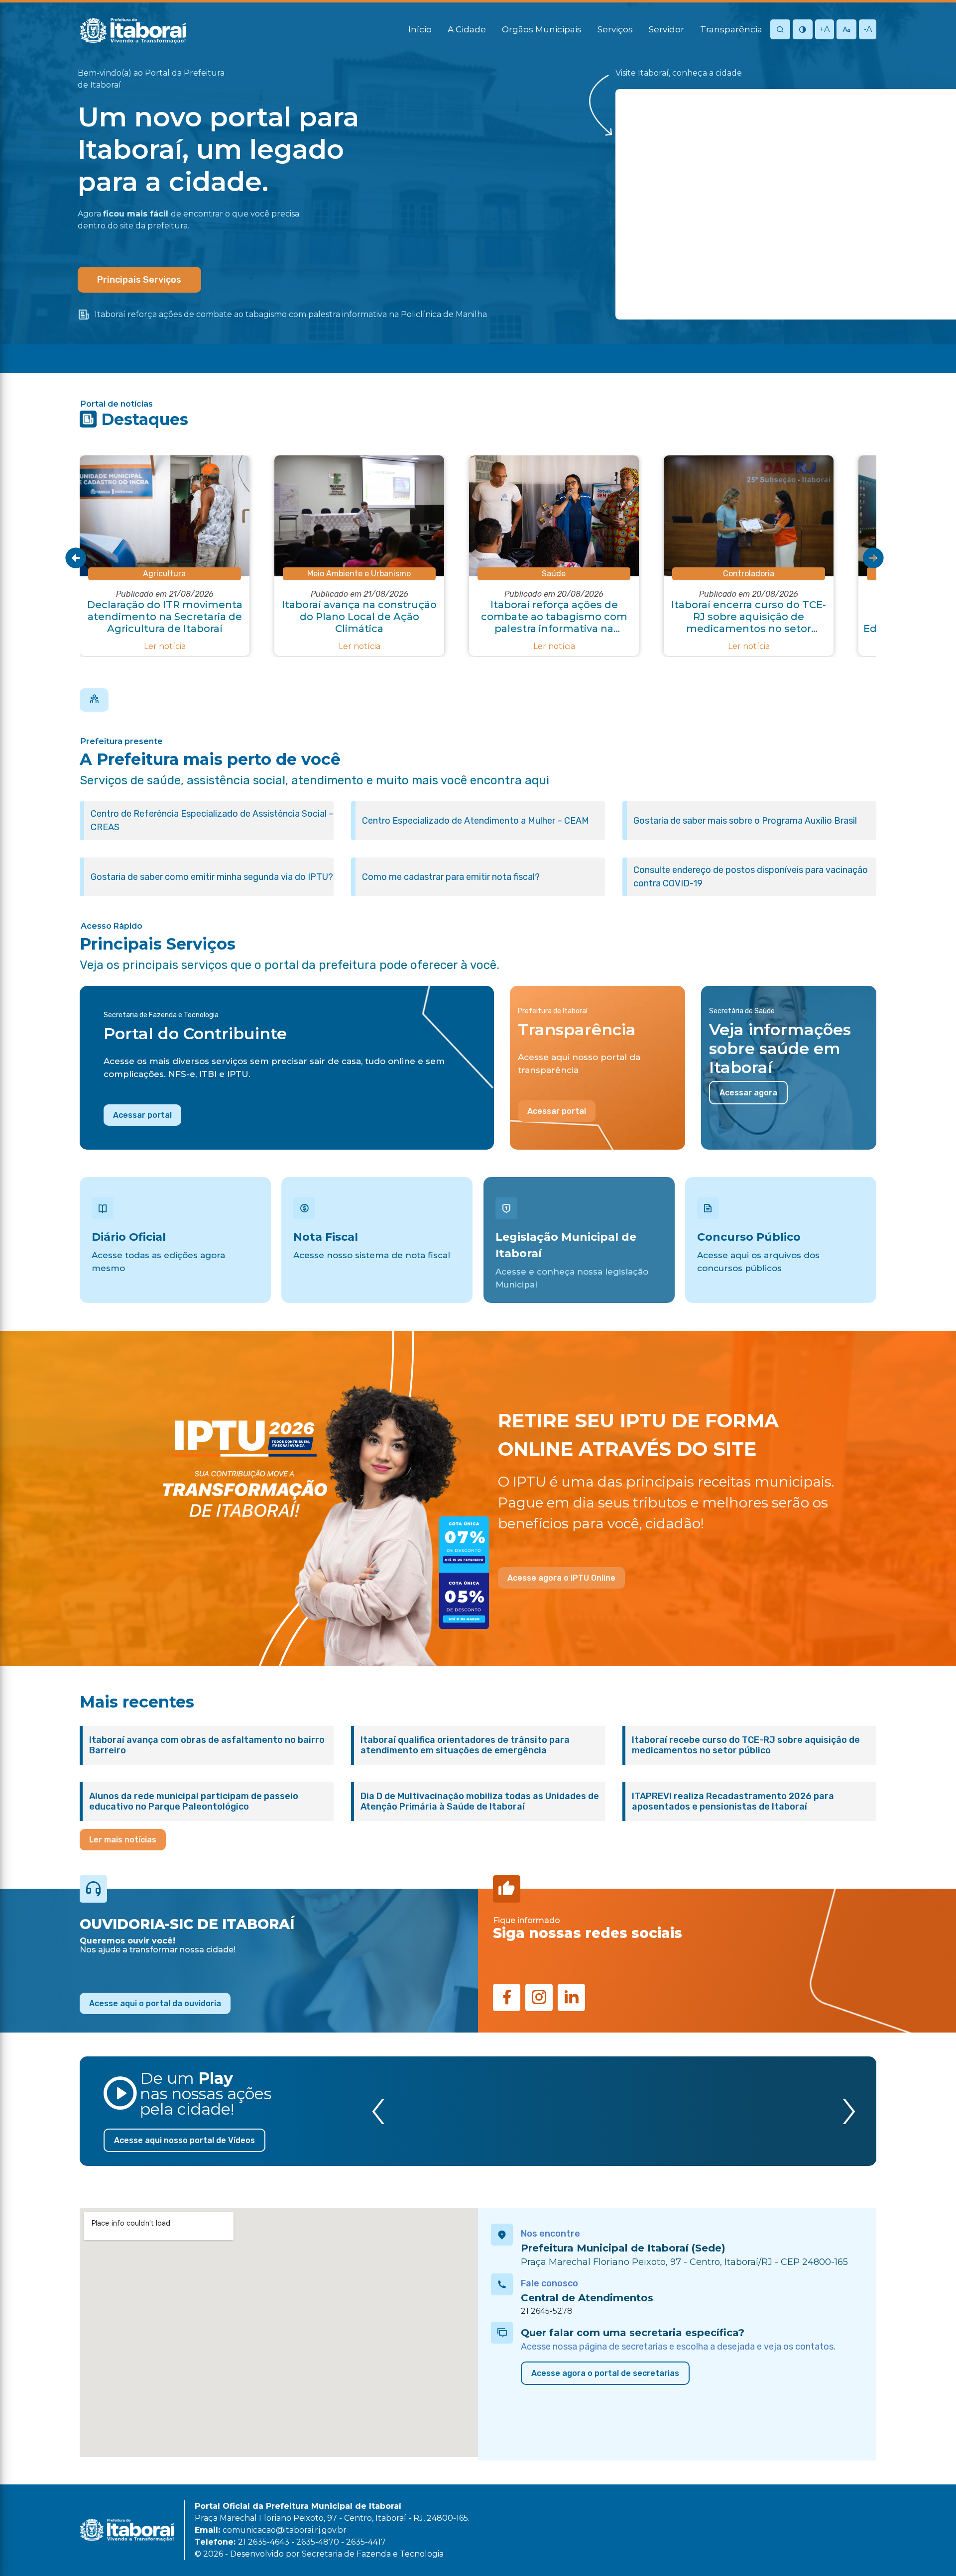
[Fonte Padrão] (846, 30)
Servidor (666, 29)
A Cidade (467, 29)
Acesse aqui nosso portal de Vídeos (184, 2140)
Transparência (731, 29)
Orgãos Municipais (542, 29)
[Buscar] (780, 30)
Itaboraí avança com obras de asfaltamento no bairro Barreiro (207, 1745)
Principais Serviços (139, 280)
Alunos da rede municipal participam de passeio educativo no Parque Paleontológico (194, 1802)
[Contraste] (803, 30)
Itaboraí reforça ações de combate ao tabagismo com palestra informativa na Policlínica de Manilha (291, 314)
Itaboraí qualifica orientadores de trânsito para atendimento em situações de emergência (465, 1745)
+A (825, 29)
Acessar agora (748, 1093)
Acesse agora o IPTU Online (561, 1578)
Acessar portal (142, 1115)
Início (420, 29)
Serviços (615, 29)
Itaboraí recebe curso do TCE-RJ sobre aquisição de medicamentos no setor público (746, 1745)
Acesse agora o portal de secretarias (605, 2373)
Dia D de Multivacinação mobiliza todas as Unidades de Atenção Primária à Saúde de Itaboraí (480, 1802)
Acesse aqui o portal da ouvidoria (155, 2003)
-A (868, 29)
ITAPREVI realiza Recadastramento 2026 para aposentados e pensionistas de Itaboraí (733, 1802)
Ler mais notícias (123, 1840)
